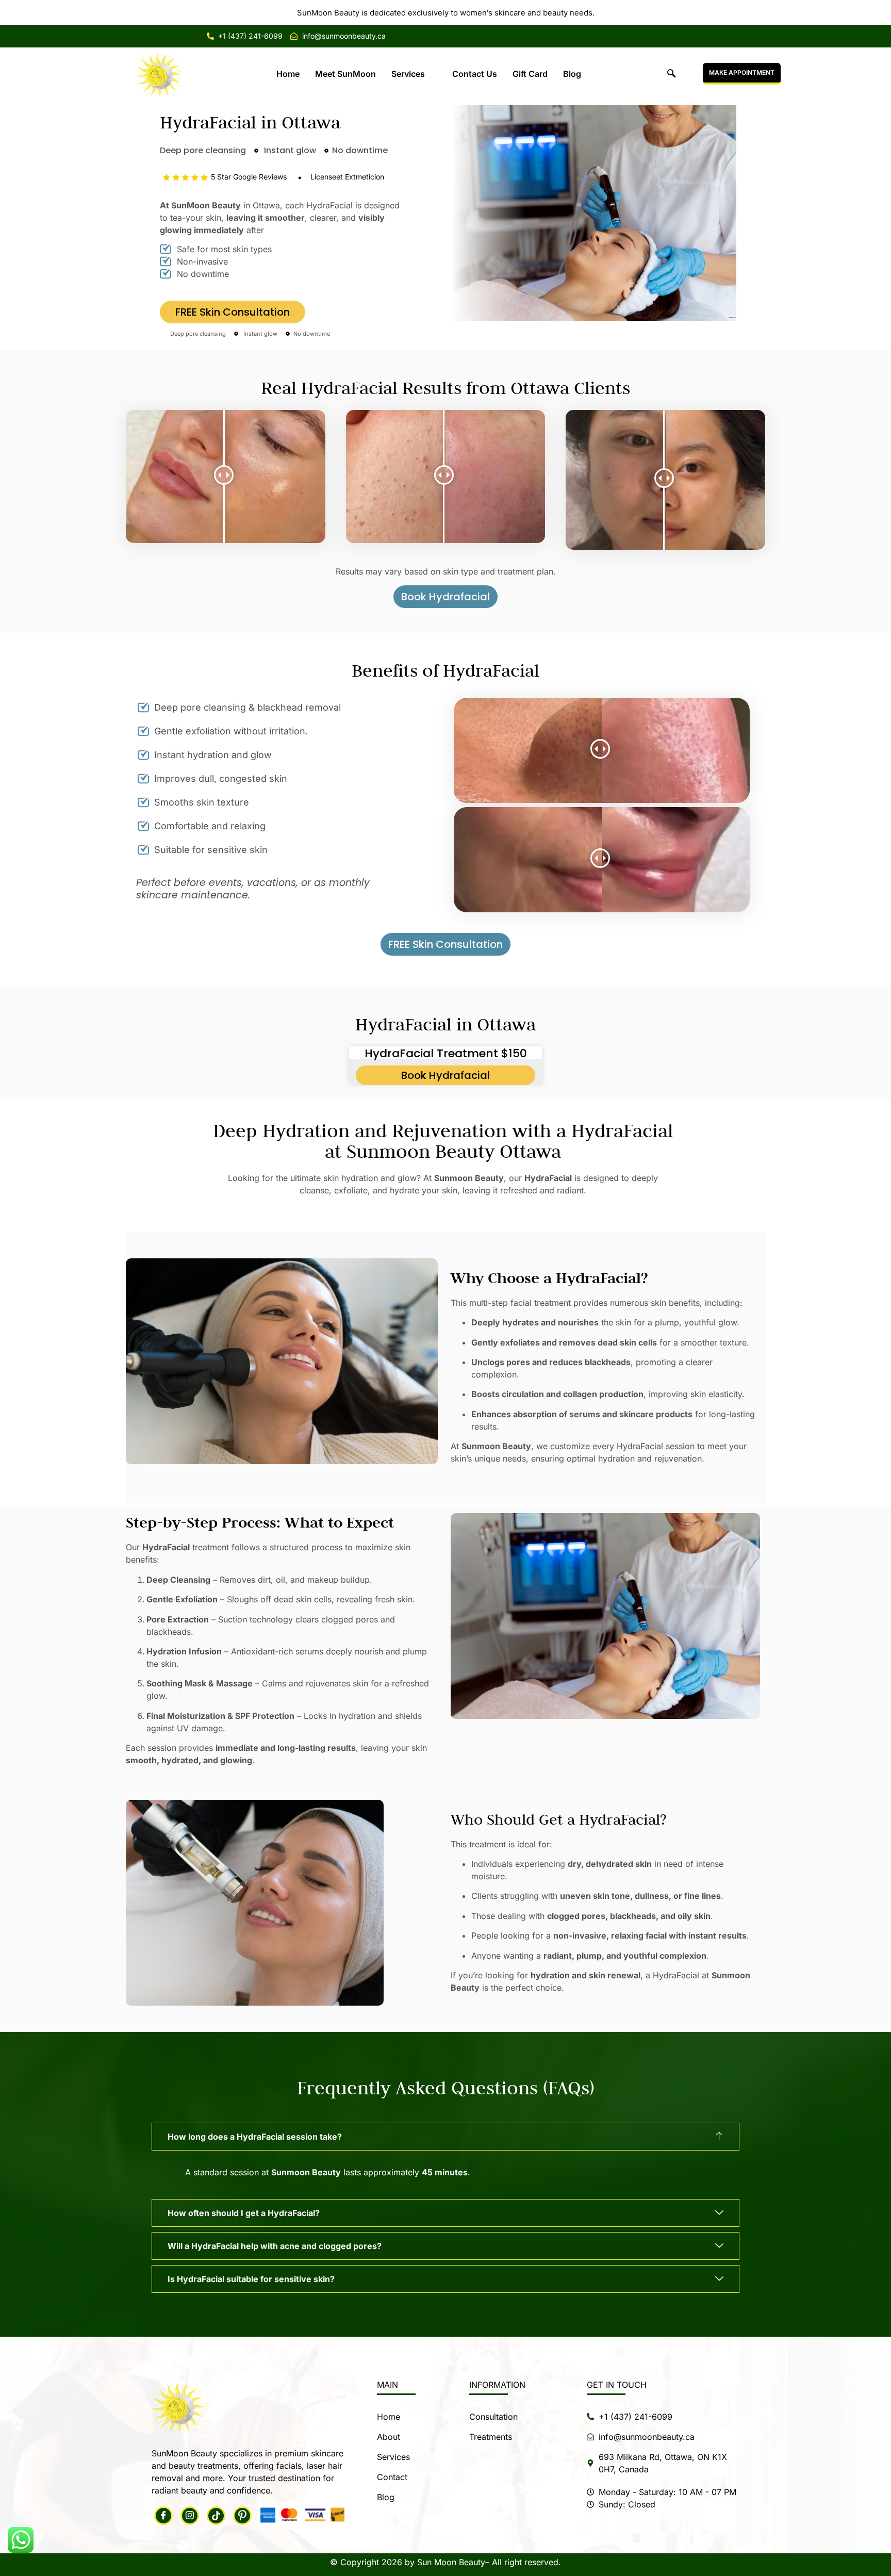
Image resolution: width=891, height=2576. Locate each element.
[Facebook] (163, 2516)
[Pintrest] (242, 2516)
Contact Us (475, 74)
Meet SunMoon (345, 74)
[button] (671, 74)
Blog (572, 74)
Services (408, 74)
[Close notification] (874, 12)
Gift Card (530, 74)
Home (288, 74)
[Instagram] (190, 2516)
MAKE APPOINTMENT (742, 72)
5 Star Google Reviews (249, 177)
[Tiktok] (216, 2516)
